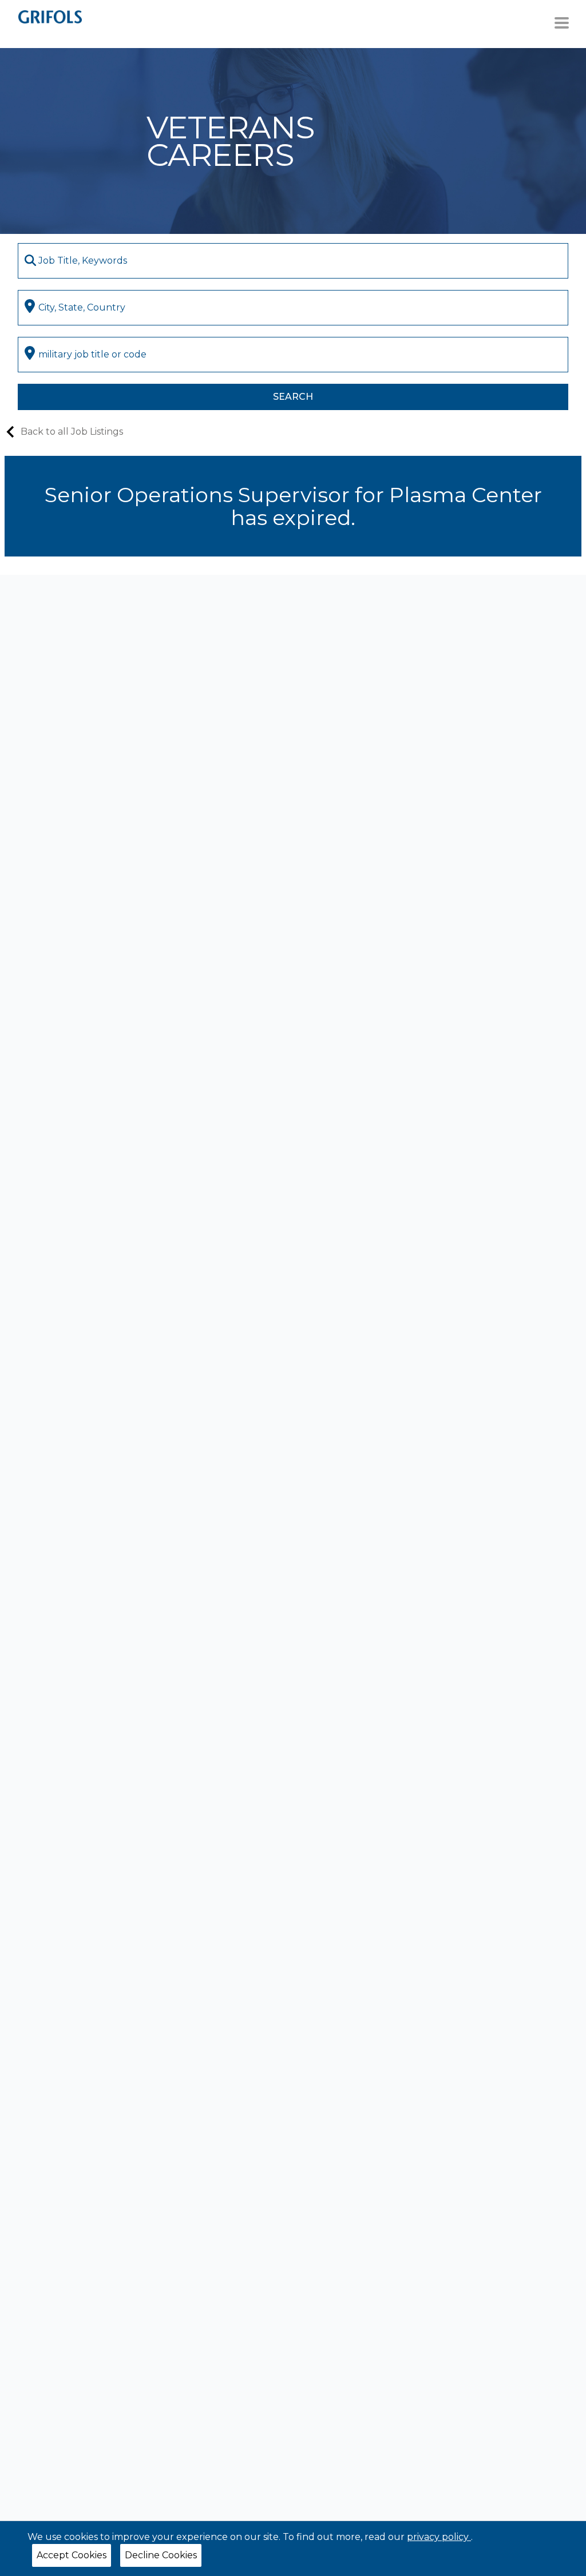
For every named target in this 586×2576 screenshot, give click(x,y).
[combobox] (293, 261)
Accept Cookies (72, 2555)
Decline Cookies (161, 2555)
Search (293, 397)
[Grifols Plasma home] (50, 16)
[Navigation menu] (562, 23)
